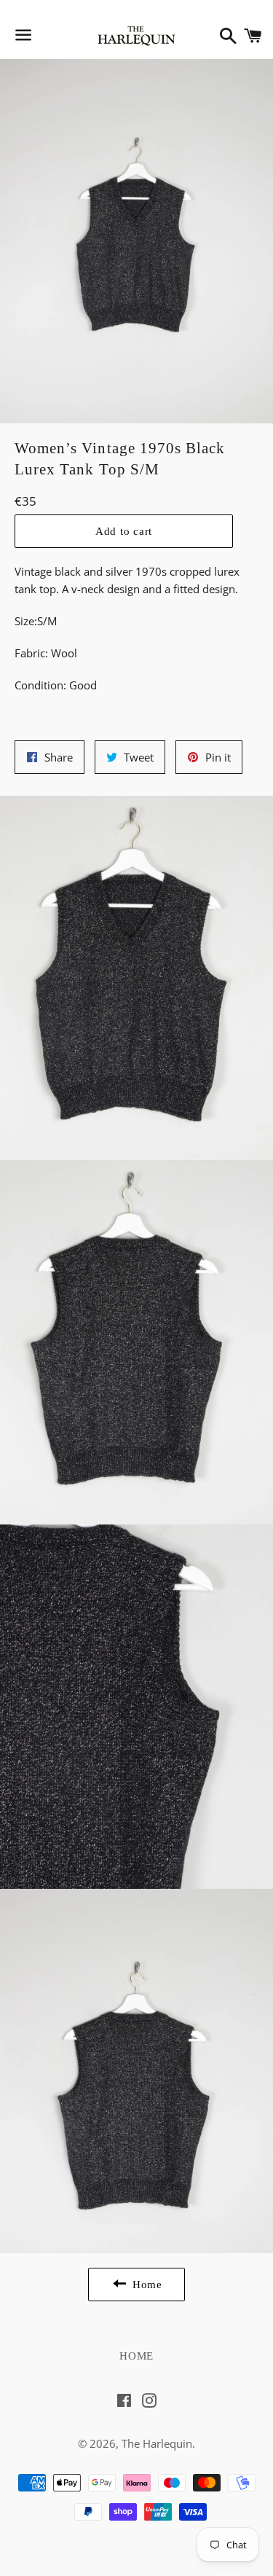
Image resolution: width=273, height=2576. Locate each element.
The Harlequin (157, 2443)
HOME (136, 2356)
